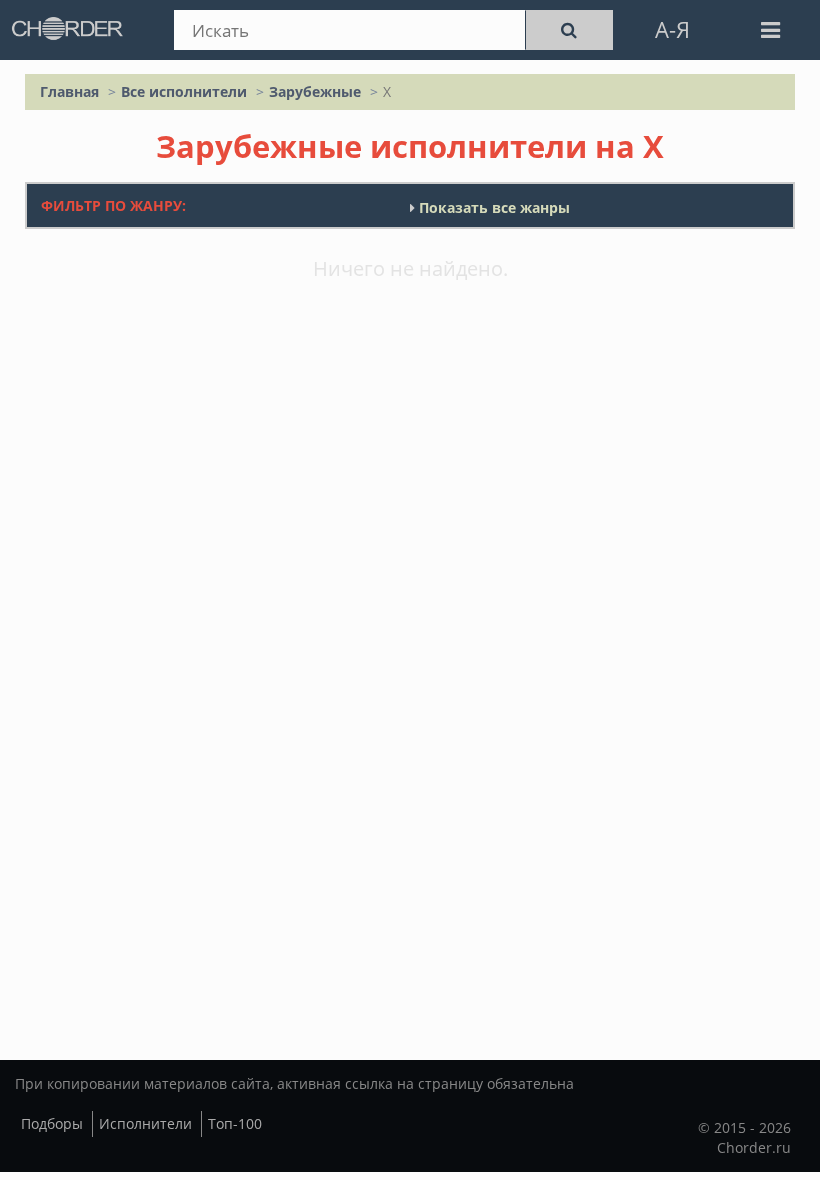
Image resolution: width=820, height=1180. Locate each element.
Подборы (52, 1123)
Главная (69, 91)
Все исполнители (184, 91)
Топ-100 (235, 1123)
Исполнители (145, 1123)
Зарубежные (315, 91)
